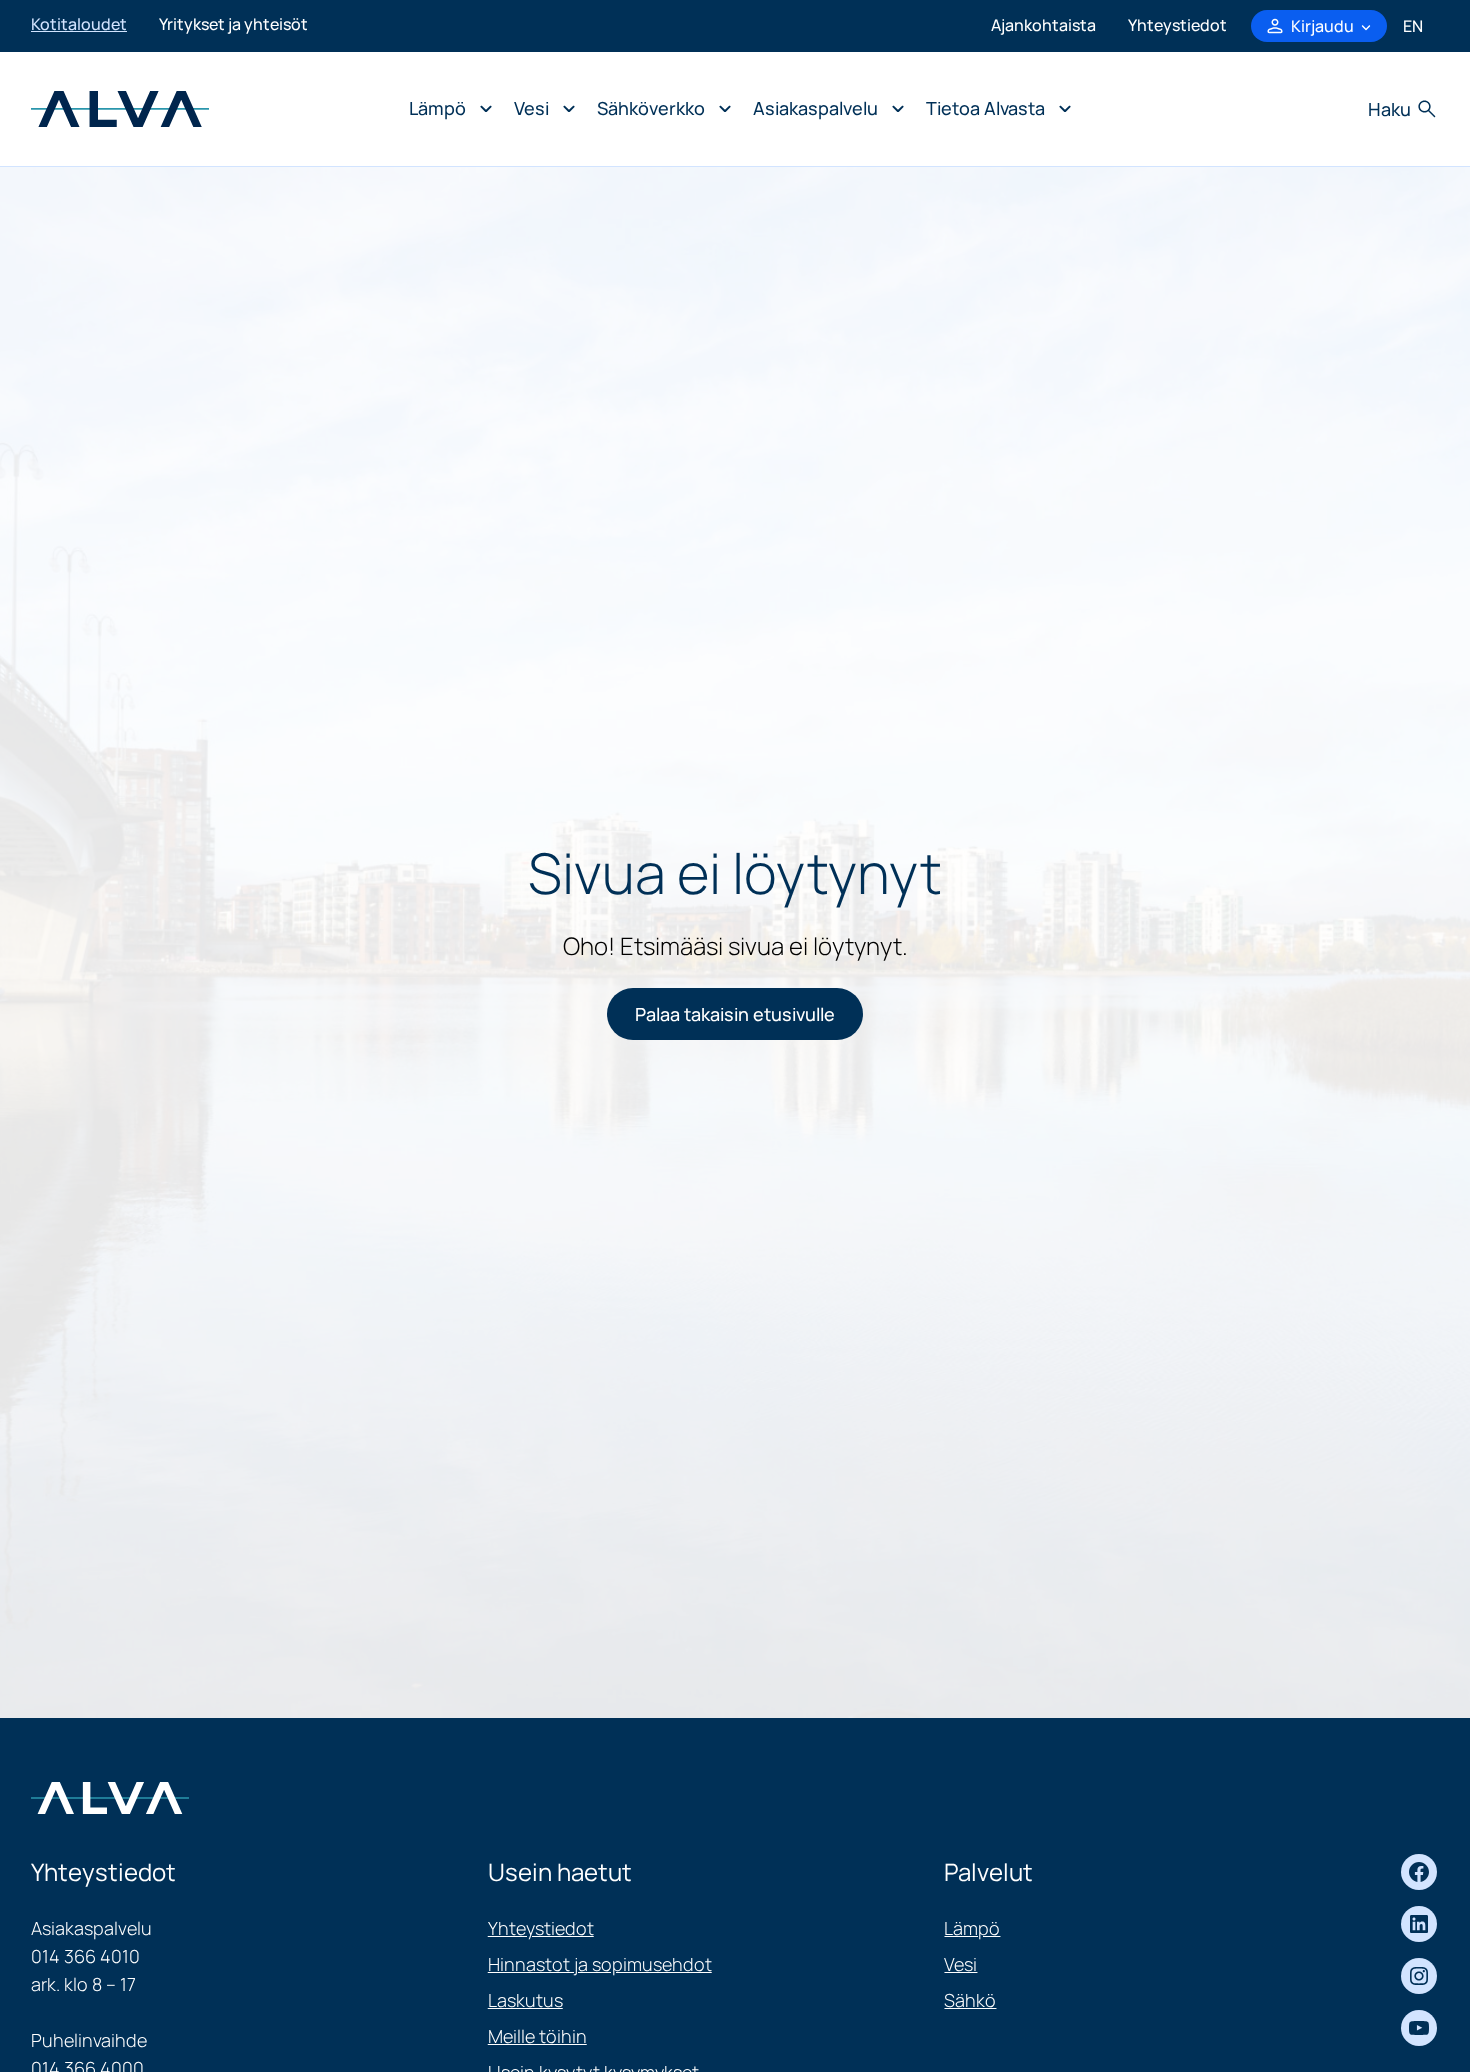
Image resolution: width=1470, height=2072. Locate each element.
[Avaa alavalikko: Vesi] (539, 109)
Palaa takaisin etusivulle (735, 1014)
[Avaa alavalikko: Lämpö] (445, 109)
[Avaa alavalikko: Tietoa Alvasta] (993, 109)
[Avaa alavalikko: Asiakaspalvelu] (823, 109)
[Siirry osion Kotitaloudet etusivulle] (120, 107)
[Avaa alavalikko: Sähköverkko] (659, 109)
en (1413, 26)
